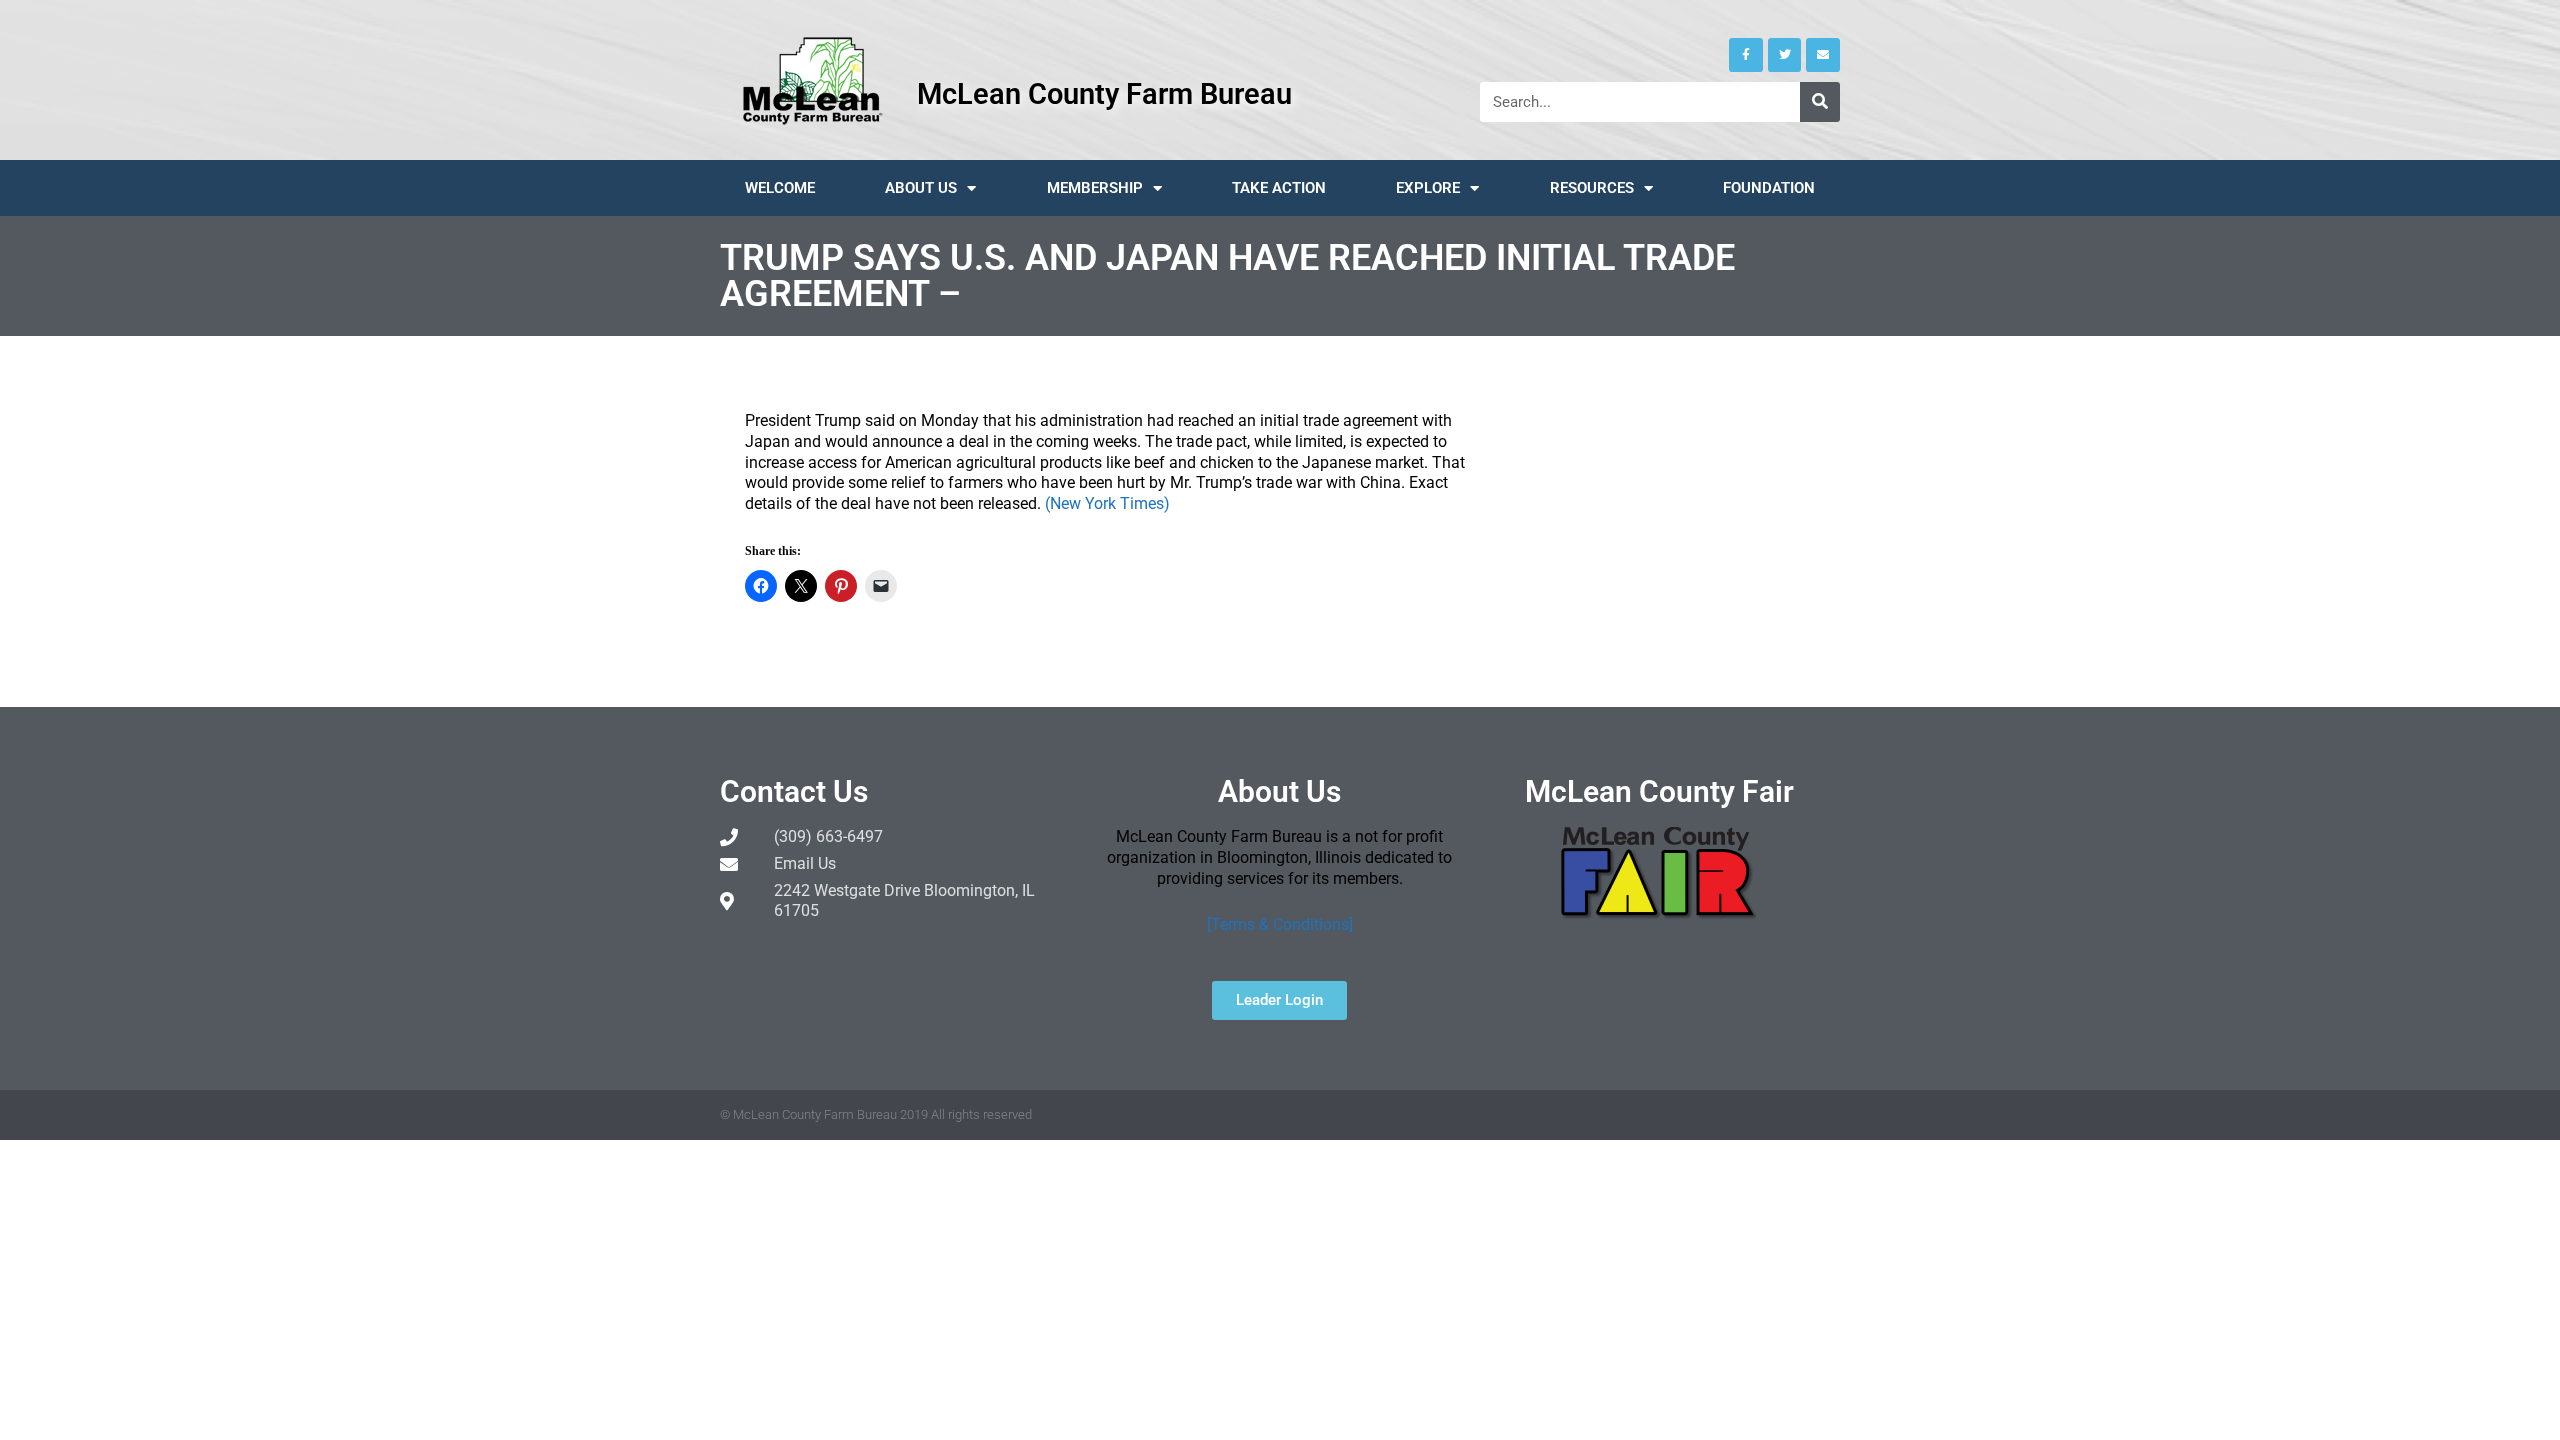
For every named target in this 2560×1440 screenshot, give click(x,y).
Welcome (780, 188)
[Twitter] (1785, 55)
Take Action (1279, 188)
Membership (1095, 188)
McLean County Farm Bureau (1104, 94)
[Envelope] (1823, 55)
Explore (1428, 188)
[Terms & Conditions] (1280, 924)
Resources (1592, 188)
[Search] (1820, 102)
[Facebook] (1746, 55)
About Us (921, 188)
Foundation (1769, 188)
